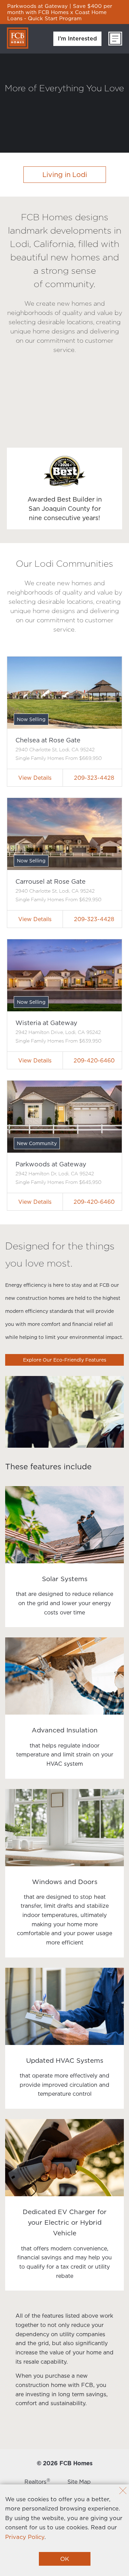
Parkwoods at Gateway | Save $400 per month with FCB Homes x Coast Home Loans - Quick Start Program (60, 12)
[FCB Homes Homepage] (18, 38)
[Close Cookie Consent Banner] (123, 2491)
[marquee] (64, 12)
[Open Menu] (115, 39)
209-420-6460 (94, 1060)
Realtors (37, 2482)
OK (65, 2559)
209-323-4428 (94, 778)
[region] (64, 12)
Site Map (79, 2482)
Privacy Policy (25, 2537)
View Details (35, 778)
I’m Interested (77, 38)
